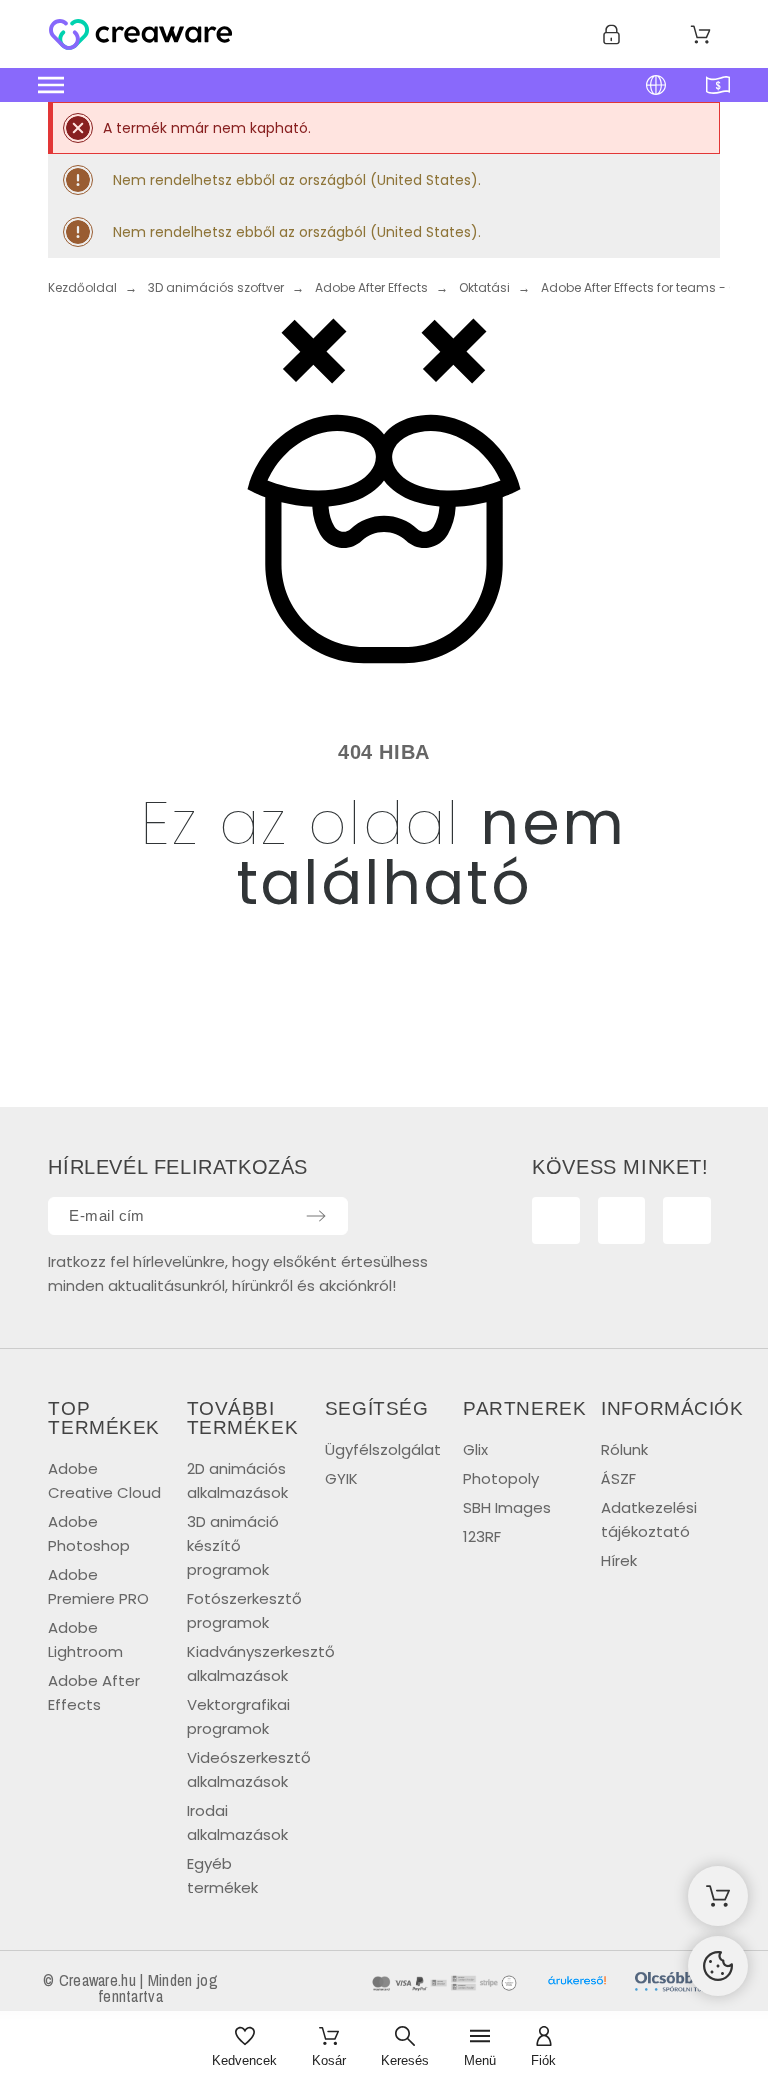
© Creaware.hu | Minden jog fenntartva (130, 1988)
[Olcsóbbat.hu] (682, 1985)
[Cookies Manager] (718, 1966)
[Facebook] (556, 1221)
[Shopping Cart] (718, 1896)
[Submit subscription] (316, 1216)
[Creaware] (140, 38)
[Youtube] (622, 1221)
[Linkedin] (687, 1221)
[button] (297, 85)
